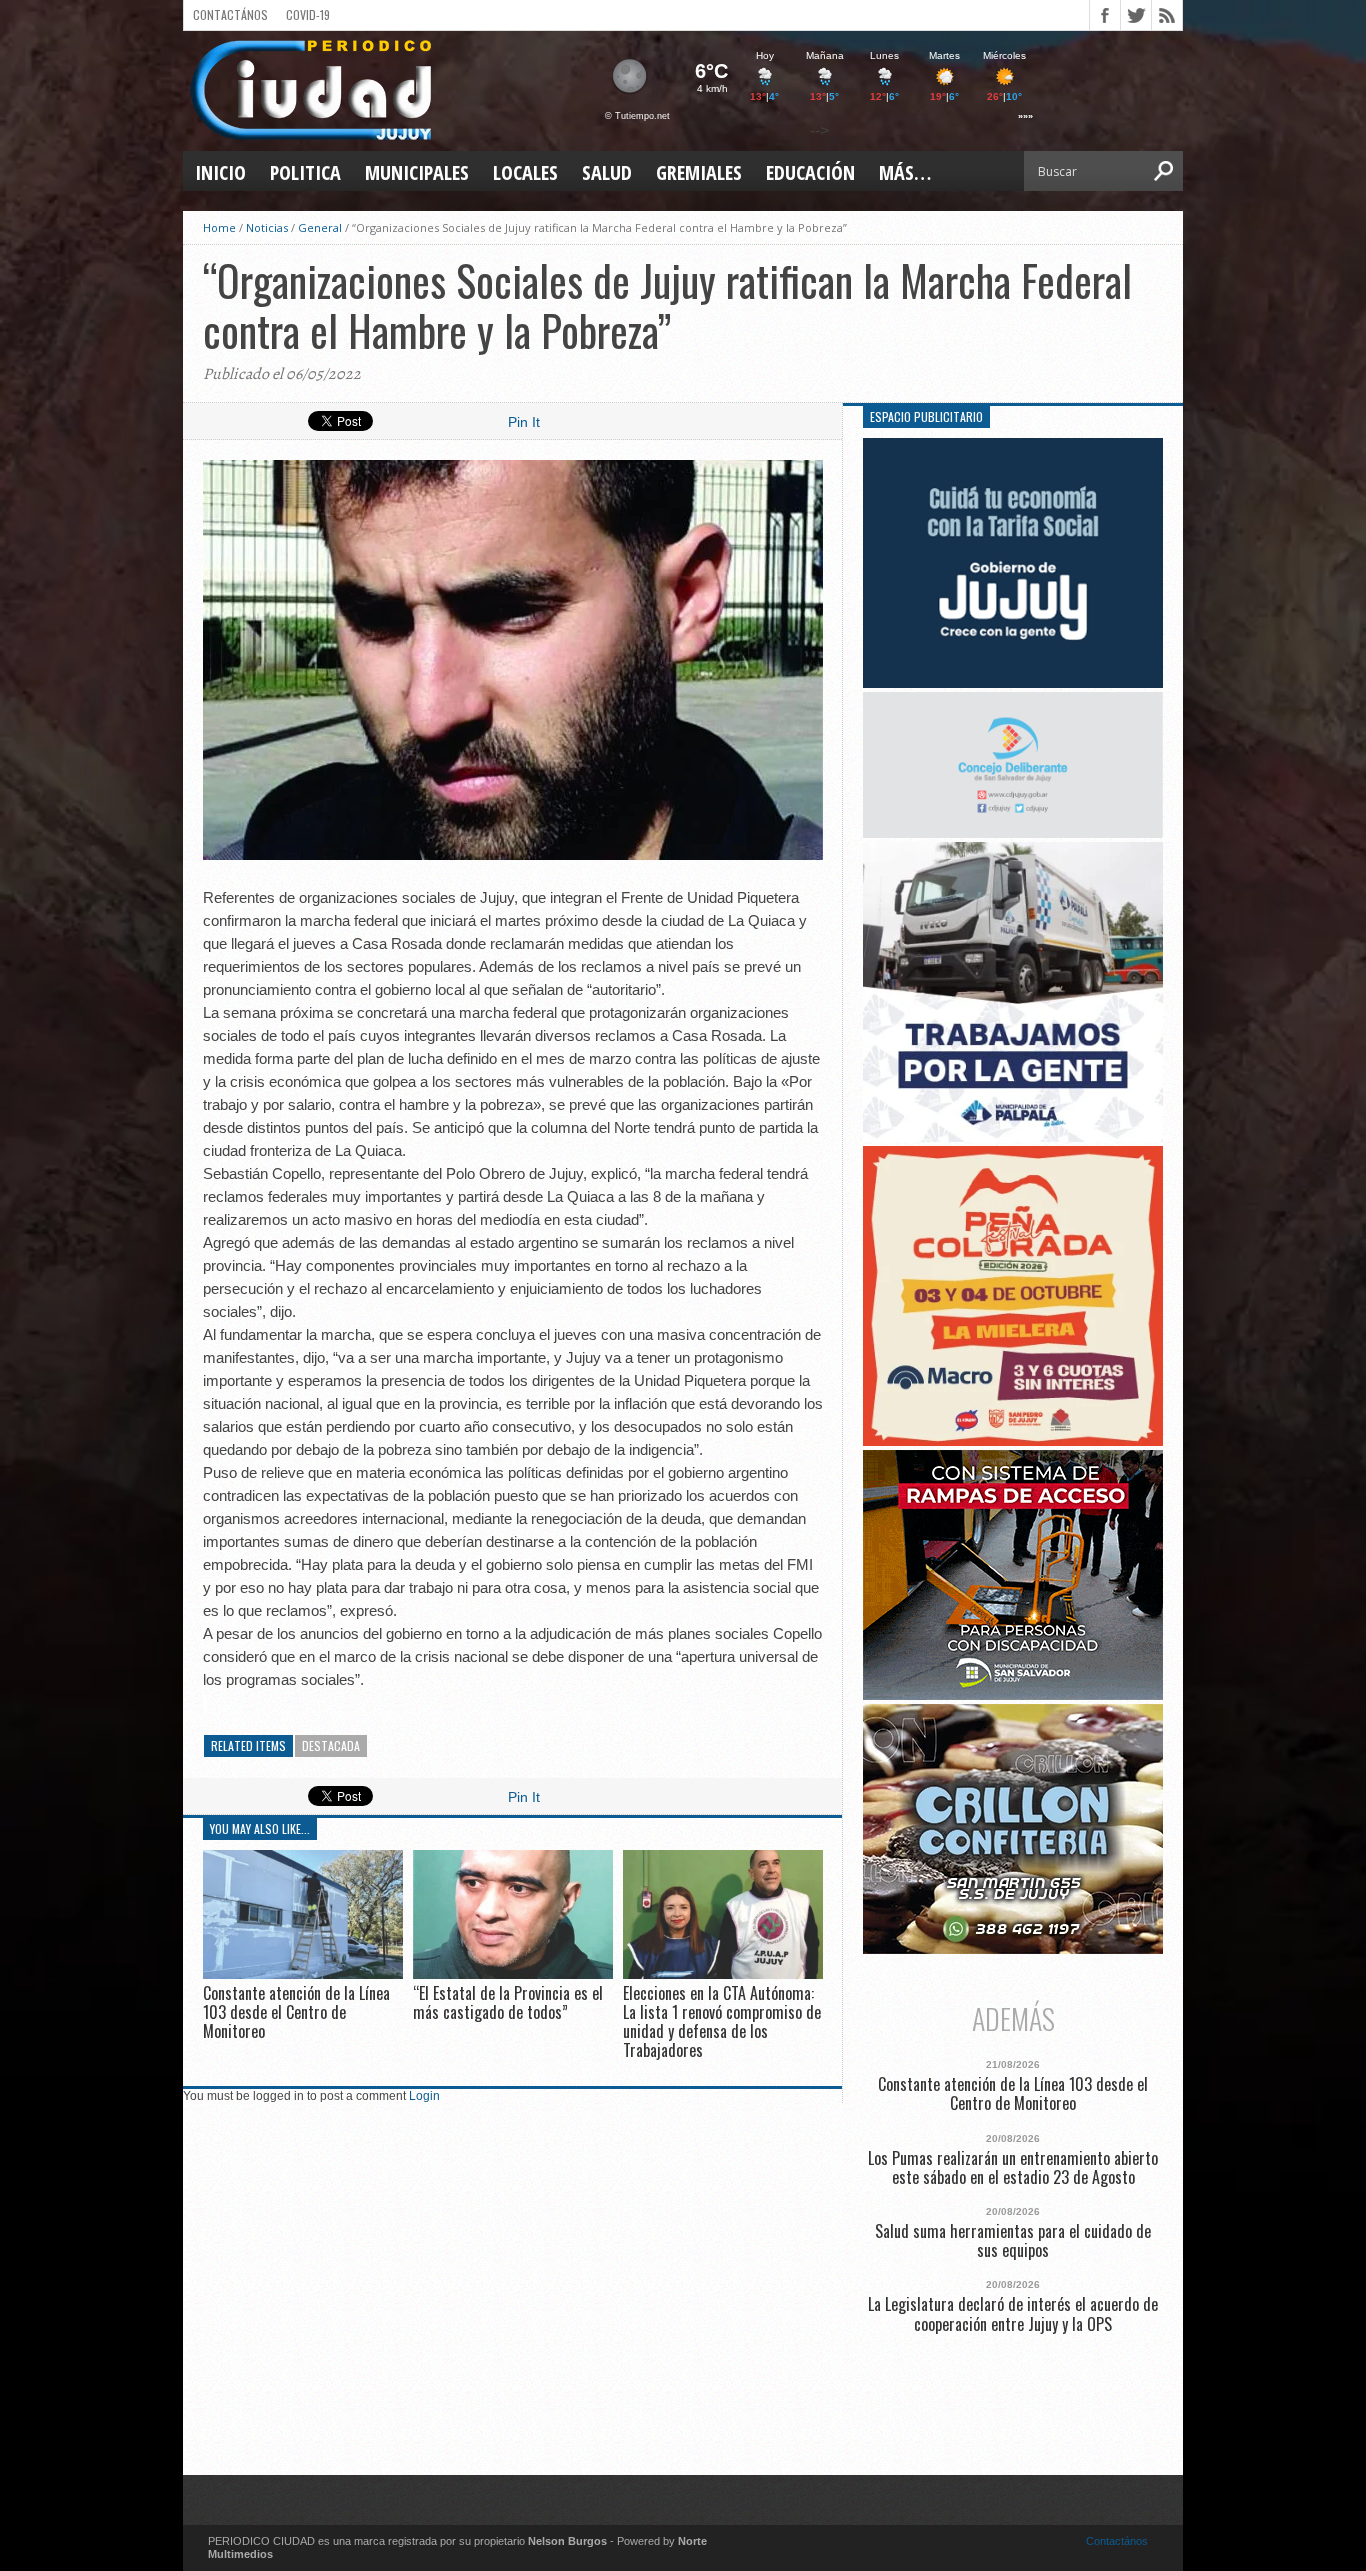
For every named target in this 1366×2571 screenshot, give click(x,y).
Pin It (524, 422)
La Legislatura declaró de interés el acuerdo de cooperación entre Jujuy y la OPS (1013, 2314)
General (320, 227)
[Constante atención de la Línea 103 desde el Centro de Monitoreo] (303, 1973)
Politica (305, 172)
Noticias (267, 227)
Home (219, 227)
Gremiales (699, 172)
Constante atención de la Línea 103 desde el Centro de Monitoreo (296, 2012)
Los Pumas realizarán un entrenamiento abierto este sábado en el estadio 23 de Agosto (1013, 2168)
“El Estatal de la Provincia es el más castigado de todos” (508, 2002)
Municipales (417, 172)
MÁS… (905, 172)
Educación (810, 172)
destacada (331, 1745)
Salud (607, 172)
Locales (525, 172)
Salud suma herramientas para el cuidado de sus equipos (1013, 2241)
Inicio (220, 172)
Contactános (1117, 2541)
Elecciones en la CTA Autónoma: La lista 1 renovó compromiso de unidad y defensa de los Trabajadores (722, 2022)
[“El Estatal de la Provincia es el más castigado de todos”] (513, 1973)
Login (424, 2096)
